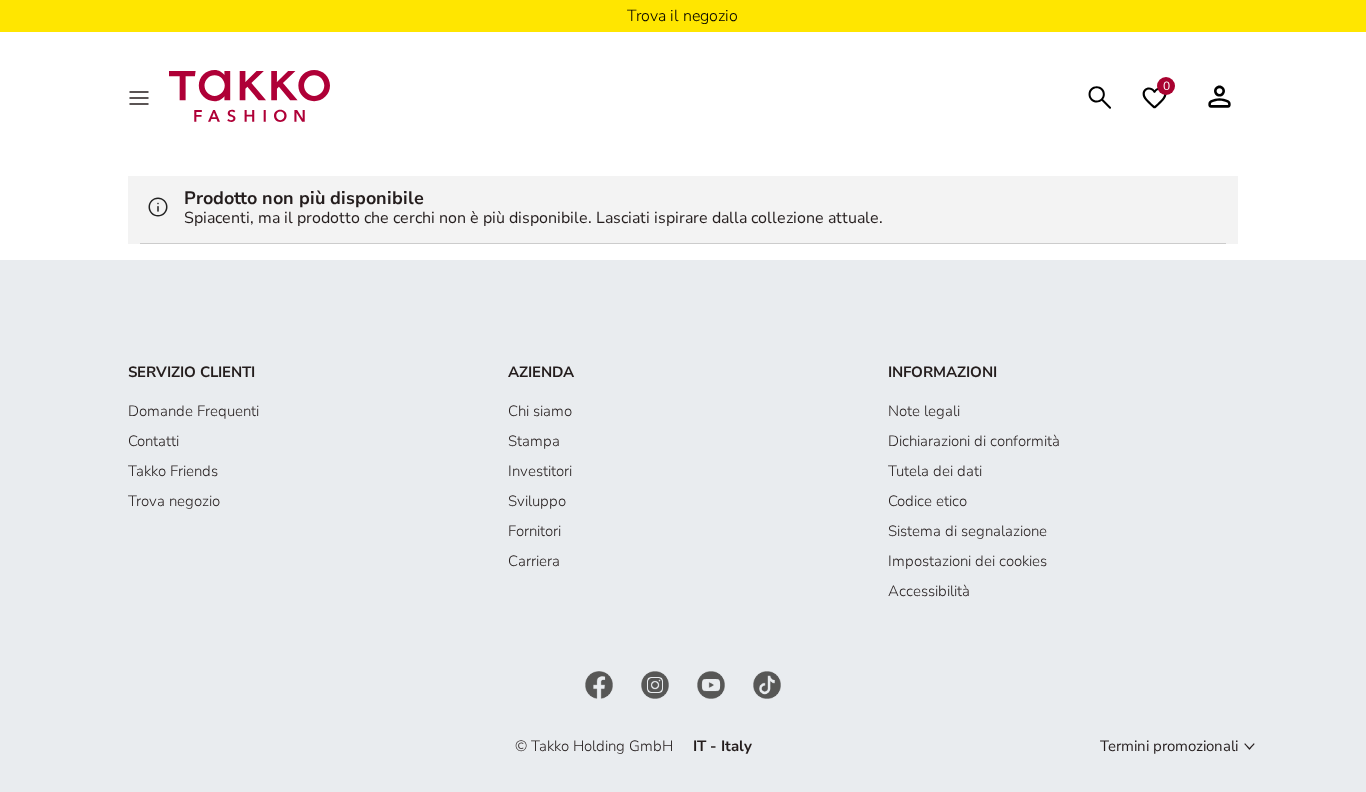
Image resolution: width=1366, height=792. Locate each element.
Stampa (534, 441)
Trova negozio (174, 501)
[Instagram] (657, 683)
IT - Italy (722, 746)
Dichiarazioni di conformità (974, 441)
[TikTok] (767, 683)
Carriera (534, 561)
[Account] (1219, 96)
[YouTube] (713, 683)
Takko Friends (173, 471)
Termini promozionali (1169, 746)
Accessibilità (929, 591)
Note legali (924, 411)
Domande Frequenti (193, 411)
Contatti (153, 441)
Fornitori (534, 531)
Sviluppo (537, 501)
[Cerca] (1100, 95)
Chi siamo (540, 411)
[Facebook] (601, 683)
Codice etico (927, 501)
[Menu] (141, 96)
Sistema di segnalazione (967, 531)
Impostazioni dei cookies (967, 561)
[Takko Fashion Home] (249, 95)
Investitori (540, 471)
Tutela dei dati (935, 471)
